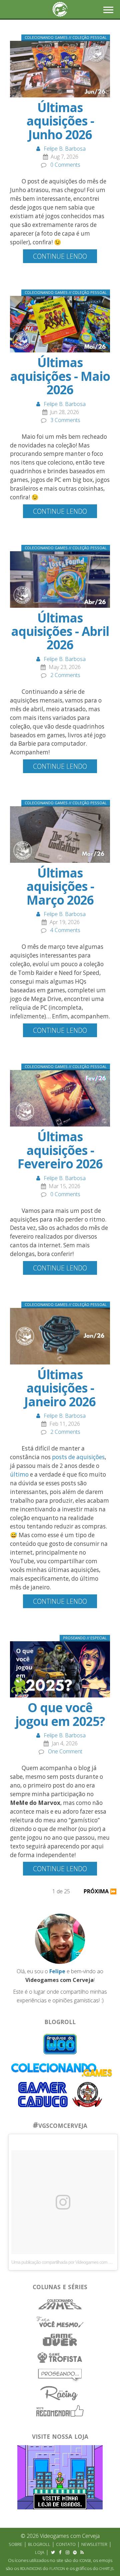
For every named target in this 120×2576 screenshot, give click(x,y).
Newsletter (94, 2544)
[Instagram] (68, 2552)
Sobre (15, 2544)
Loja (40, 2552)
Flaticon (57, 2569)
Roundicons (31, 2569)
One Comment (65, 1751)
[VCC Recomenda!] (60, 2410)
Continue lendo (60, 256)
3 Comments (65, 420)
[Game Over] (60, 2339)
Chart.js (106, 2569)
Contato (66, 2544)
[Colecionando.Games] (62, 2069)
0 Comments (65, 165)
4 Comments (65, 930)
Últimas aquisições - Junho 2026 (60, 121)
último (19, 1474)
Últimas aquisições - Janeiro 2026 (60, 1388)
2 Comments (65, 675)
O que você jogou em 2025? (60, 1714)
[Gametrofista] (60, 2357)
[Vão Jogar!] (87, 2094)
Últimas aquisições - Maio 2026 (60, 376)
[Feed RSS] (82, 2552)
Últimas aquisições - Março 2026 (60, 886)
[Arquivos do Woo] (60, 2044)
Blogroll (39, 2544)
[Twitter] (53, 2552)
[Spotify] (75, 2552)
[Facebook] (60, 2552)
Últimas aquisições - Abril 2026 (60, 631)
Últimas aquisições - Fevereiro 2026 (60, 1150)
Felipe (57, 1971)
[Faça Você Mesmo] (60, 2322)
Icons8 (85, 2561)
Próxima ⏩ (100, 1891)
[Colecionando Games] (60, 2304)
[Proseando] (60, 2375)
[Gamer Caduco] (43, 2094)
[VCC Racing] (60, 2393)
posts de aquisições (78, 1457)
